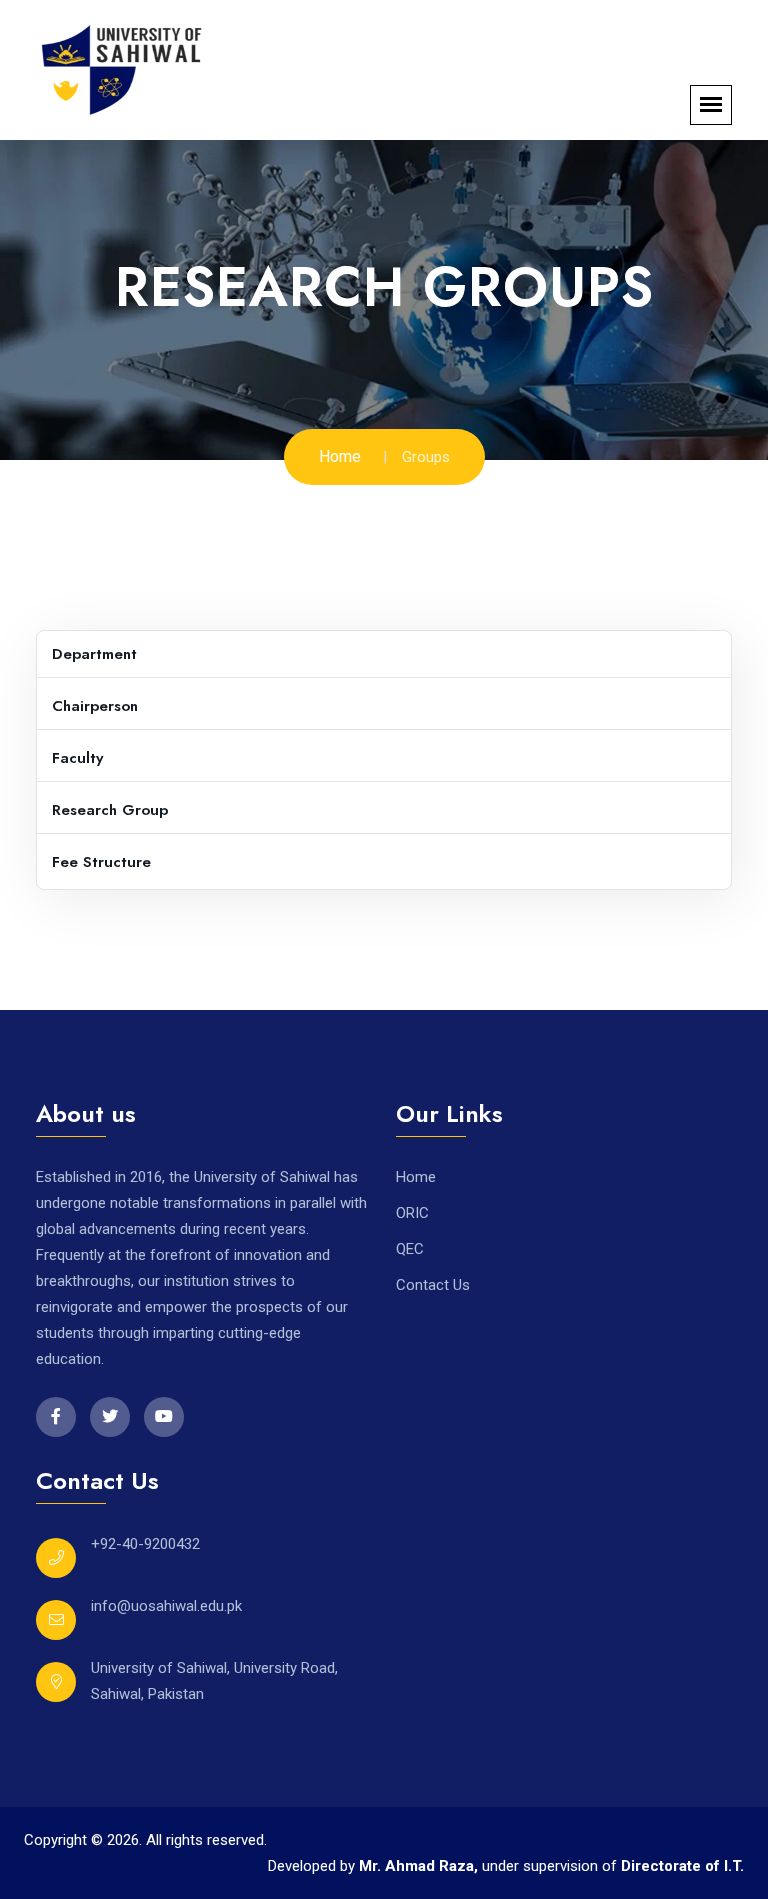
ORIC (412, 1213)
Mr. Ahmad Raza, (420, 1866)
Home (340, 456)
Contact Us (433, 1285)
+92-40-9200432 (145, 1544)
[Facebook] (56, 1417)
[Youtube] (164, 1417)
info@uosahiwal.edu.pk (166, 1606)
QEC (410, 1249)
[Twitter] (110, 1417)
